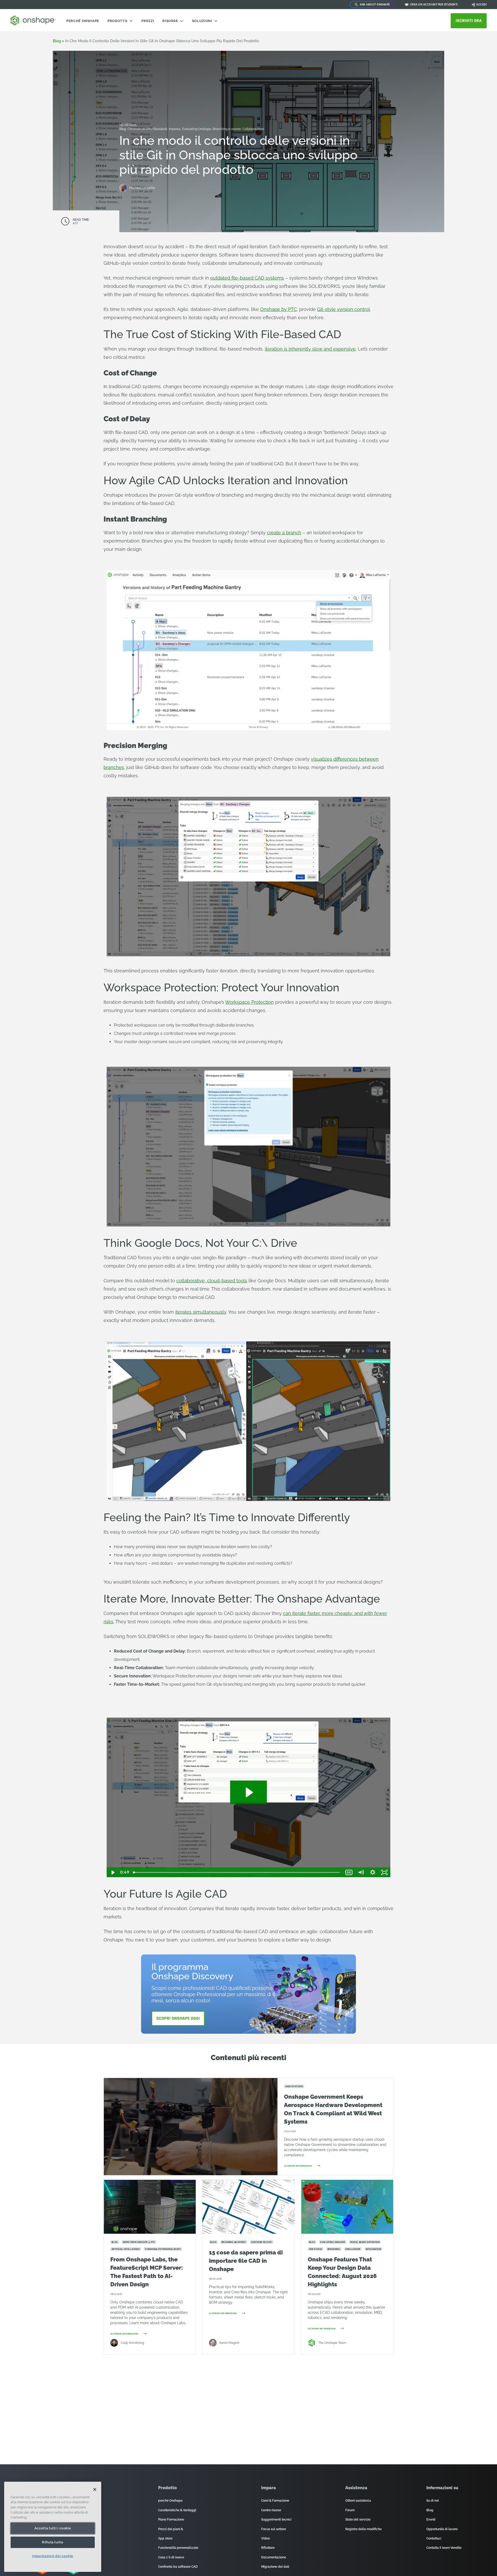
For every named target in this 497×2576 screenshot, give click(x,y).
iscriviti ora (469, 21)
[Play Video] (113, 1872)
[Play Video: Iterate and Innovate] (249, 1792)
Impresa (175, 129)
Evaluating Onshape (197, 129)
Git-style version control (343, 309)
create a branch (284, 533)
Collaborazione (253, 129)
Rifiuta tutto (53, 2542)
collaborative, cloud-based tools (212, 1281)
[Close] (95, 2489)
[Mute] (361, 1872)
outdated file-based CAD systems (247, 278)
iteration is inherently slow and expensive (310, 349)
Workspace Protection (250, 1002)
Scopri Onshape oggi (178, 2018)
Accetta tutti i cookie (53, 2528)
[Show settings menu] (373, 1872)
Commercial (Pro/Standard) (148, 129)
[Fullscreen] (384, 1872)
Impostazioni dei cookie (53, 2556)
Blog (57, 41)
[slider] (237, 1872)
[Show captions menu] (349, 1872)
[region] (53, 2527)
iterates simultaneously (201, 1312)
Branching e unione (227, 129)
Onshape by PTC (279, 309)
